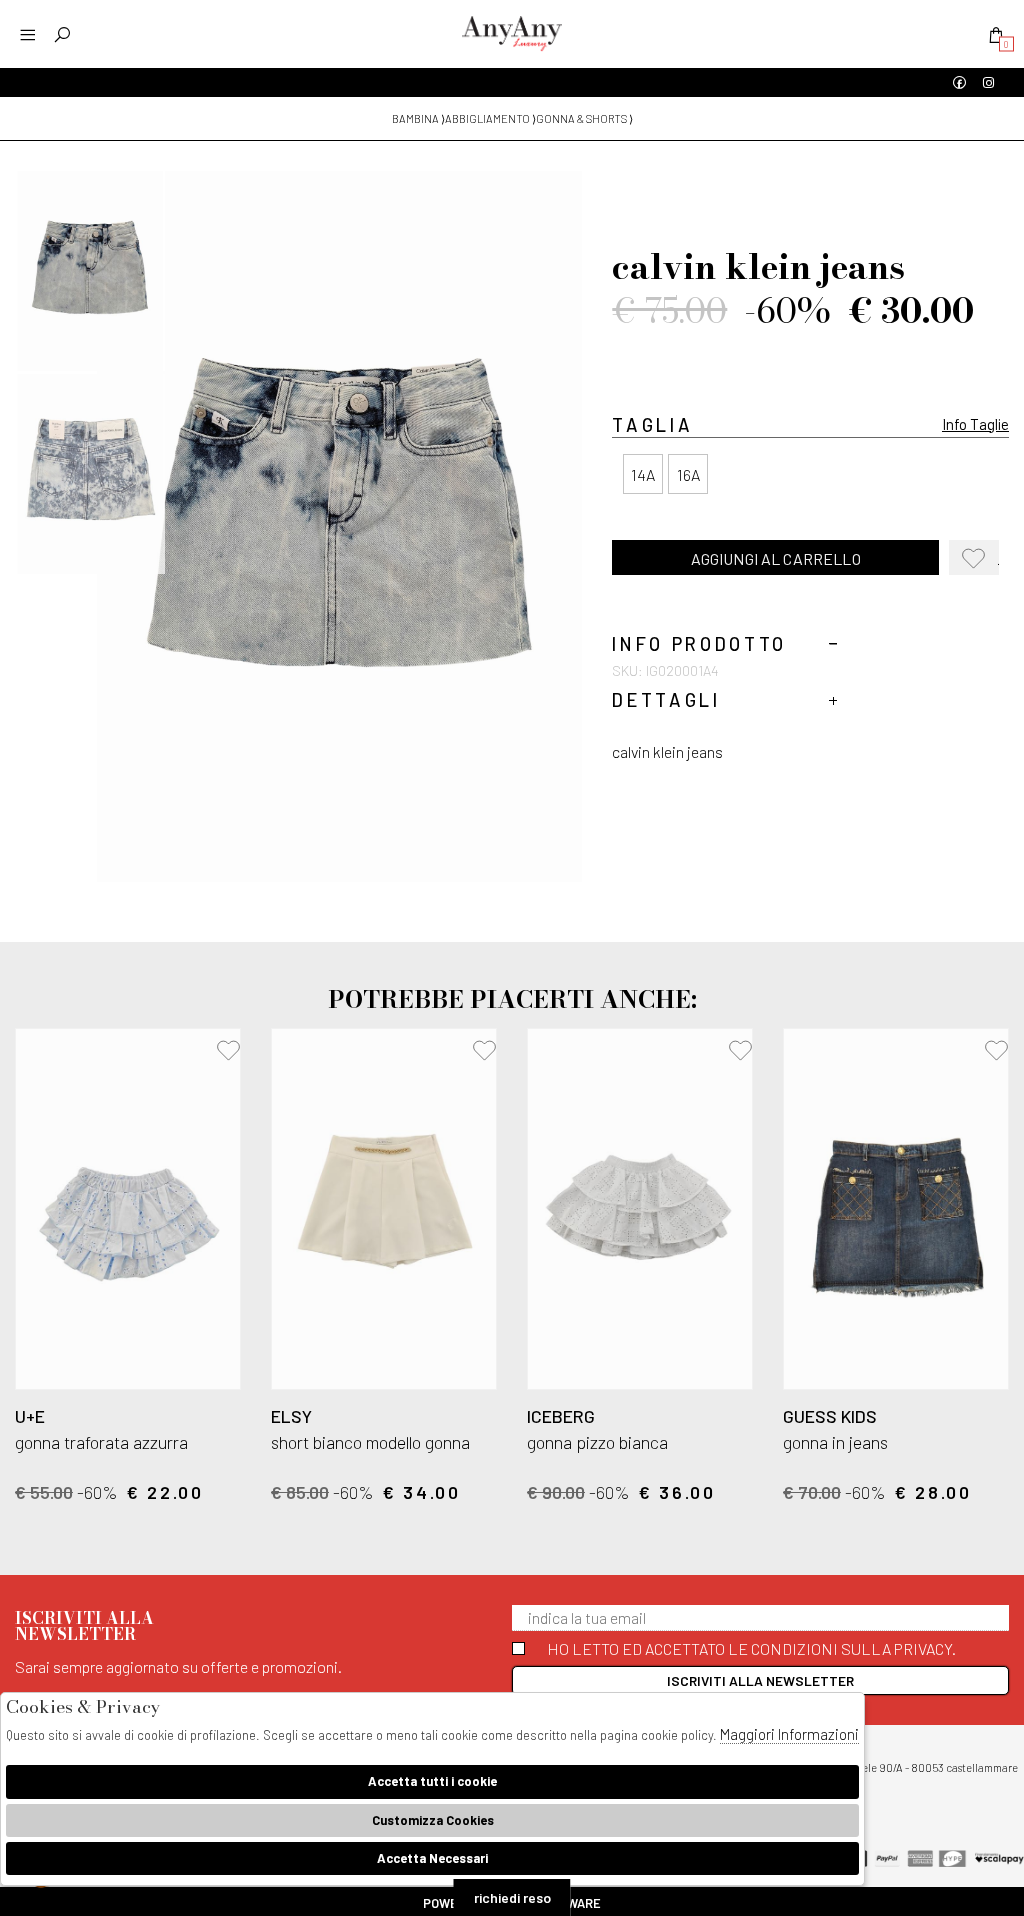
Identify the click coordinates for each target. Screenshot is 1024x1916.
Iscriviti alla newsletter (760, 1680)
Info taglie (975, 424)
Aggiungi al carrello (776, 558)
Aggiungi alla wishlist (979, 562)
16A (688, 474)
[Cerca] (62, 34)
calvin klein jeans (667, 751)
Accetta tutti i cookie (432, 1781)
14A (643, 474)
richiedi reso (512, 1897)
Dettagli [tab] (666, 700)
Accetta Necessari (432, 1858)
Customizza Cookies (433, 1820)
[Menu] (27, 34)
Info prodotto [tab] (699, 644)
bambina (415, 118)
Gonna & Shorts (581, 118)
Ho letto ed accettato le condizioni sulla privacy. (751, 1648)
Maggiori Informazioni (789, 1734)
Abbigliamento (487, 118)
